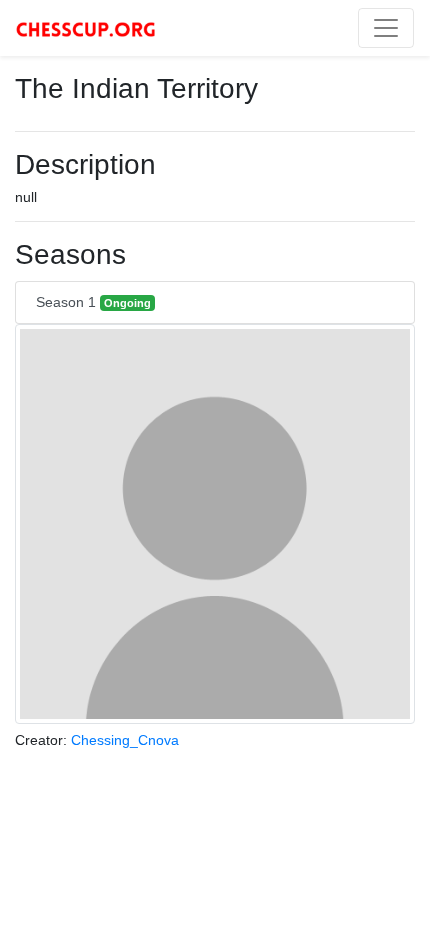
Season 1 (93, 302)
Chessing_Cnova (125, 740)
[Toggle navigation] (386, 28)
